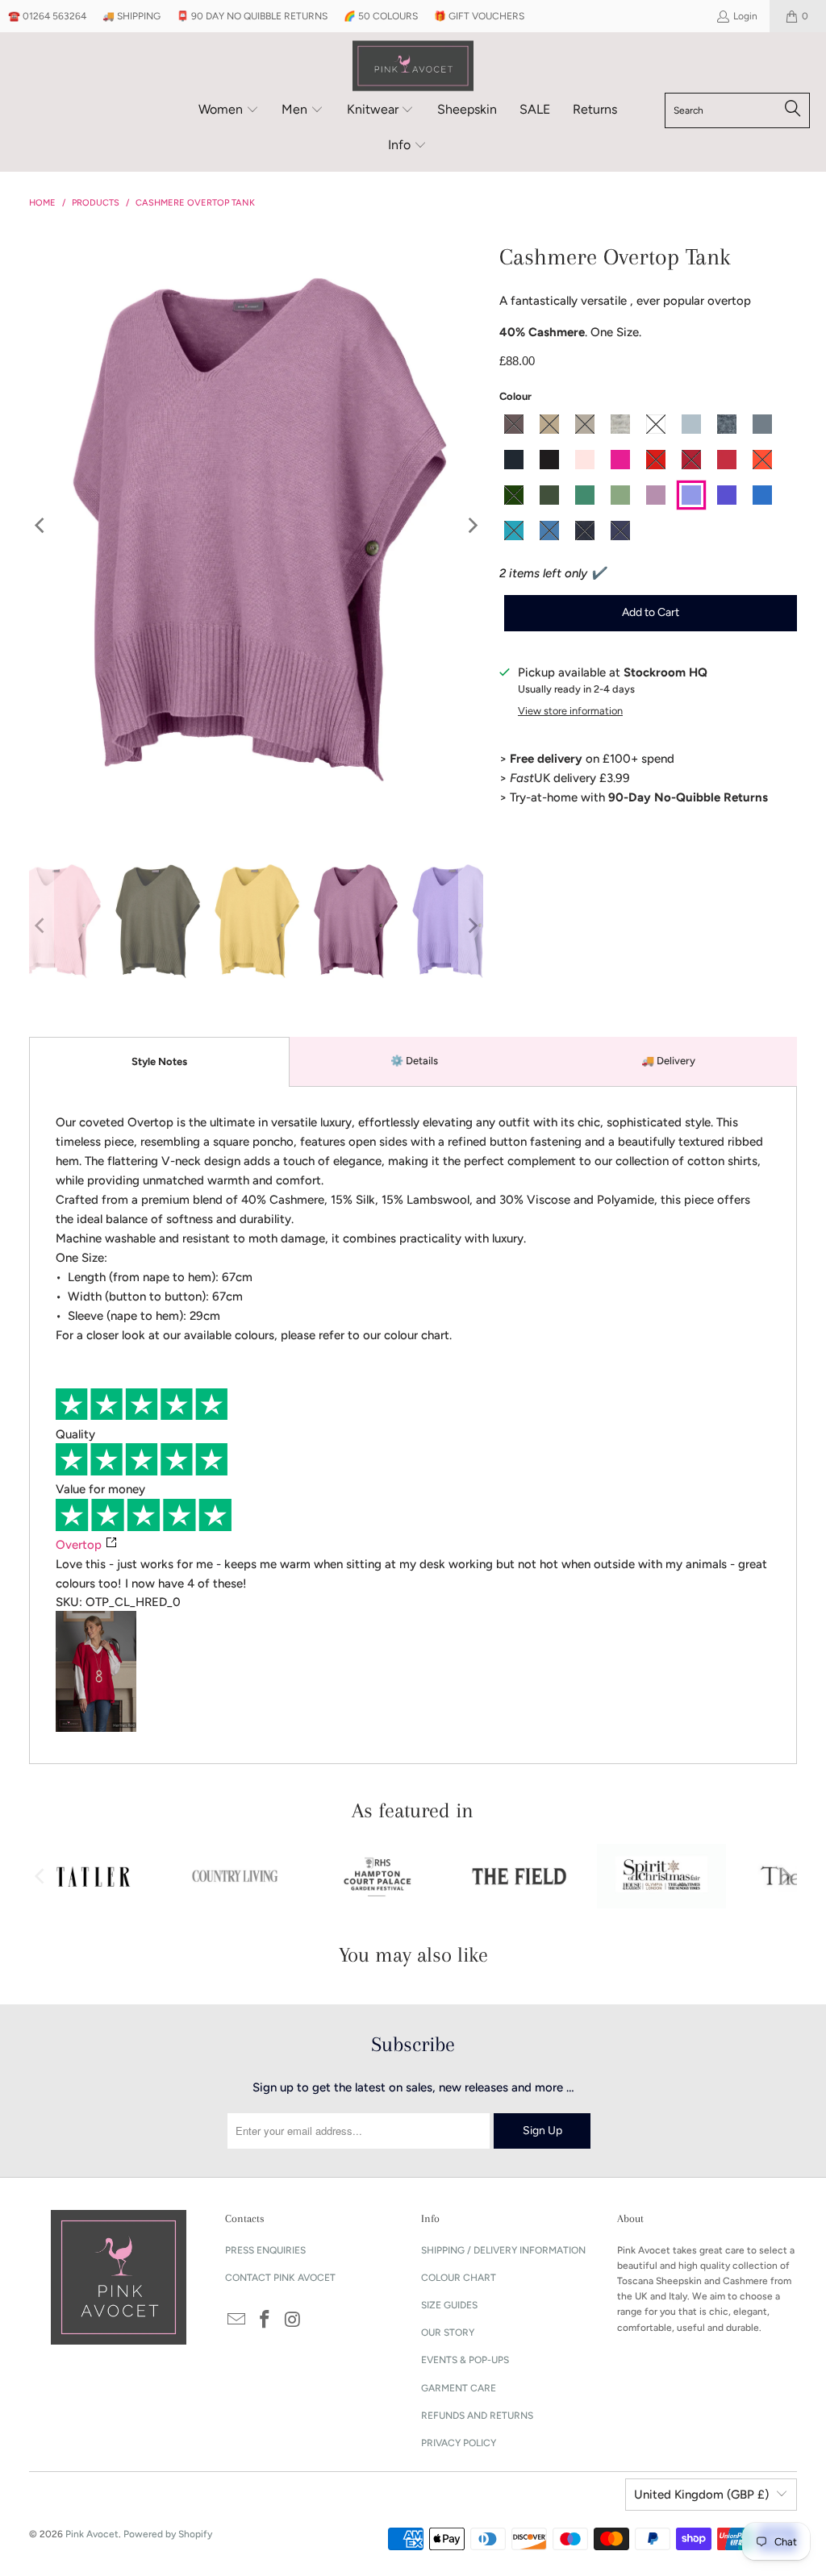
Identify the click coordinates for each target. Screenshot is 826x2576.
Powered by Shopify (168, 2534)
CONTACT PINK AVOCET (280, 2278)
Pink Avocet (92, 2534)
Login (745, 16)
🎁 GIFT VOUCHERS (479, 16)
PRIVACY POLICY (459, 2443)
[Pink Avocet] (413, 67)
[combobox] (737, 110)
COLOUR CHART (459, 2278)
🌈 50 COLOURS (381, 16)
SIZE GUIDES (449, 2305)
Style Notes (159, 1061)
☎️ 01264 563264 (47, 16)
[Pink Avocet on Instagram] (293, 2320)
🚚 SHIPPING (131, 16)
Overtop (79, 1545)
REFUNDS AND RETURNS (477, 2416)
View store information (570, 711)
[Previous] (41, 526)
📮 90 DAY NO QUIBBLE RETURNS (252, 16)
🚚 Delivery (668, 1061)
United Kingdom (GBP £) (701, 2495)
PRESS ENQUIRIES (265, 2250)
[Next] (471, 526)
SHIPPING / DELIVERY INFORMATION (503, 2250)
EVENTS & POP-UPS (465, 2360)
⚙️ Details (414, 1061)
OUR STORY (448, 2333)
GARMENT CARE (459, 2388)
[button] (229, 110)
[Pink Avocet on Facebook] (265, 2320)
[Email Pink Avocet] (237, 2320)
